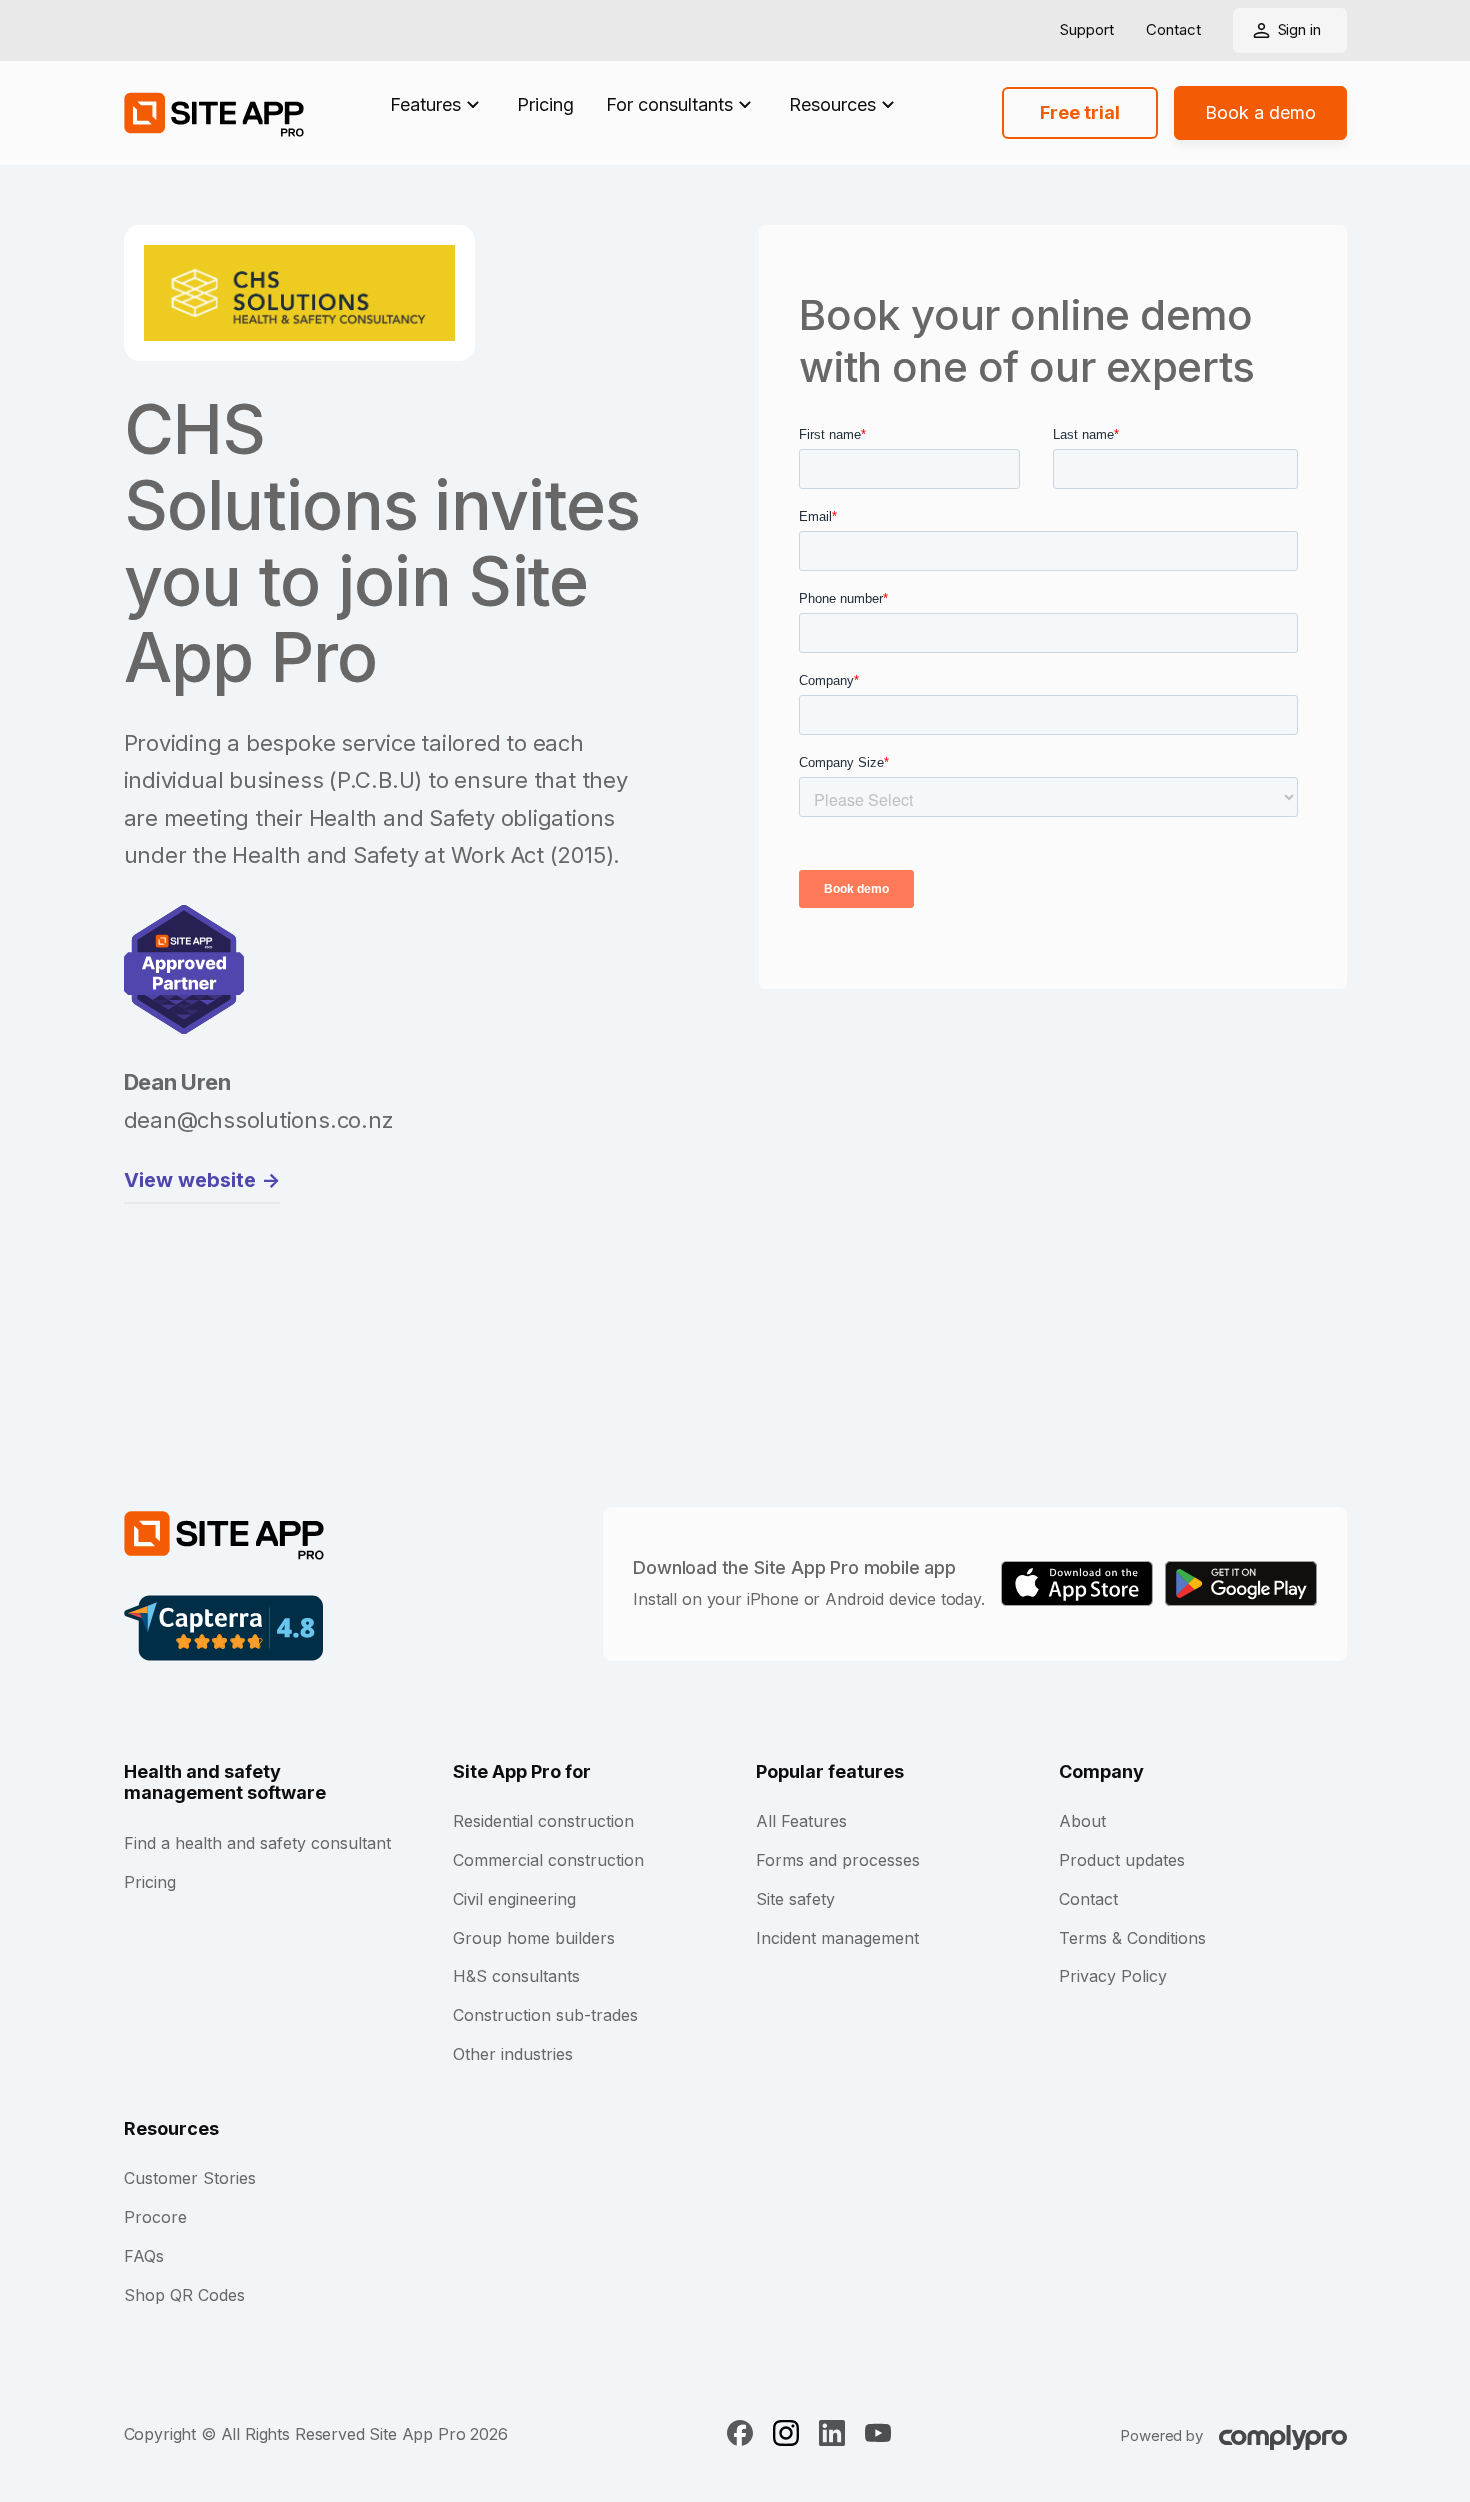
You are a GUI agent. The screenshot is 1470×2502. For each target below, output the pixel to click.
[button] (437, 105)
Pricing (545, 105)
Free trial (1080, 112)
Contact (1173, 30)
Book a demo (1260, 112)
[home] (214, 113)
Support (1087, 30)
